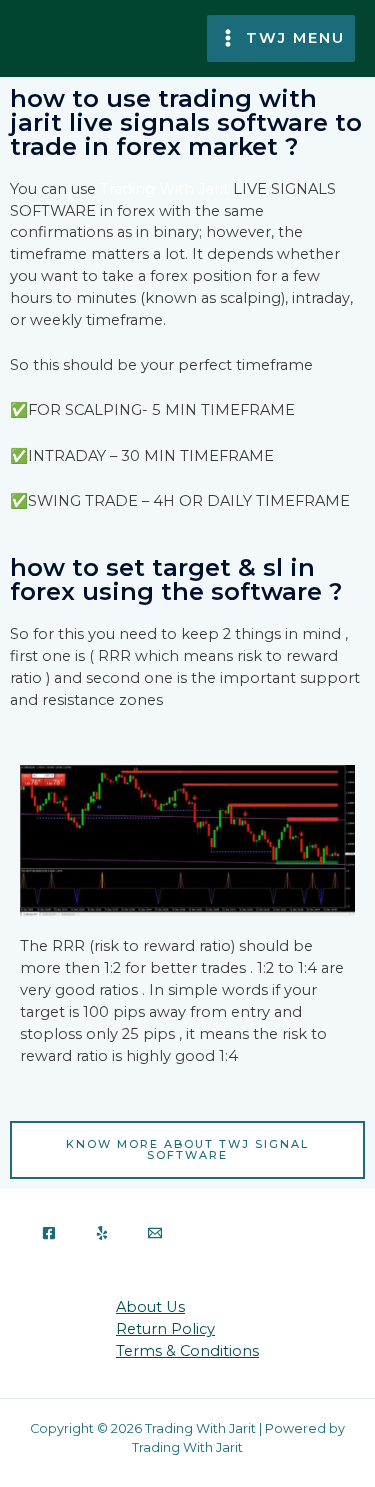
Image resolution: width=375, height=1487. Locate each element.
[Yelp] (102, 1233)
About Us (150, 1307)
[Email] (155, 1233)
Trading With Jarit (164, 189)
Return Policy (165, 1329)
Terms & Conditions (187, 1351)
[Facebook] (49, 1233)
